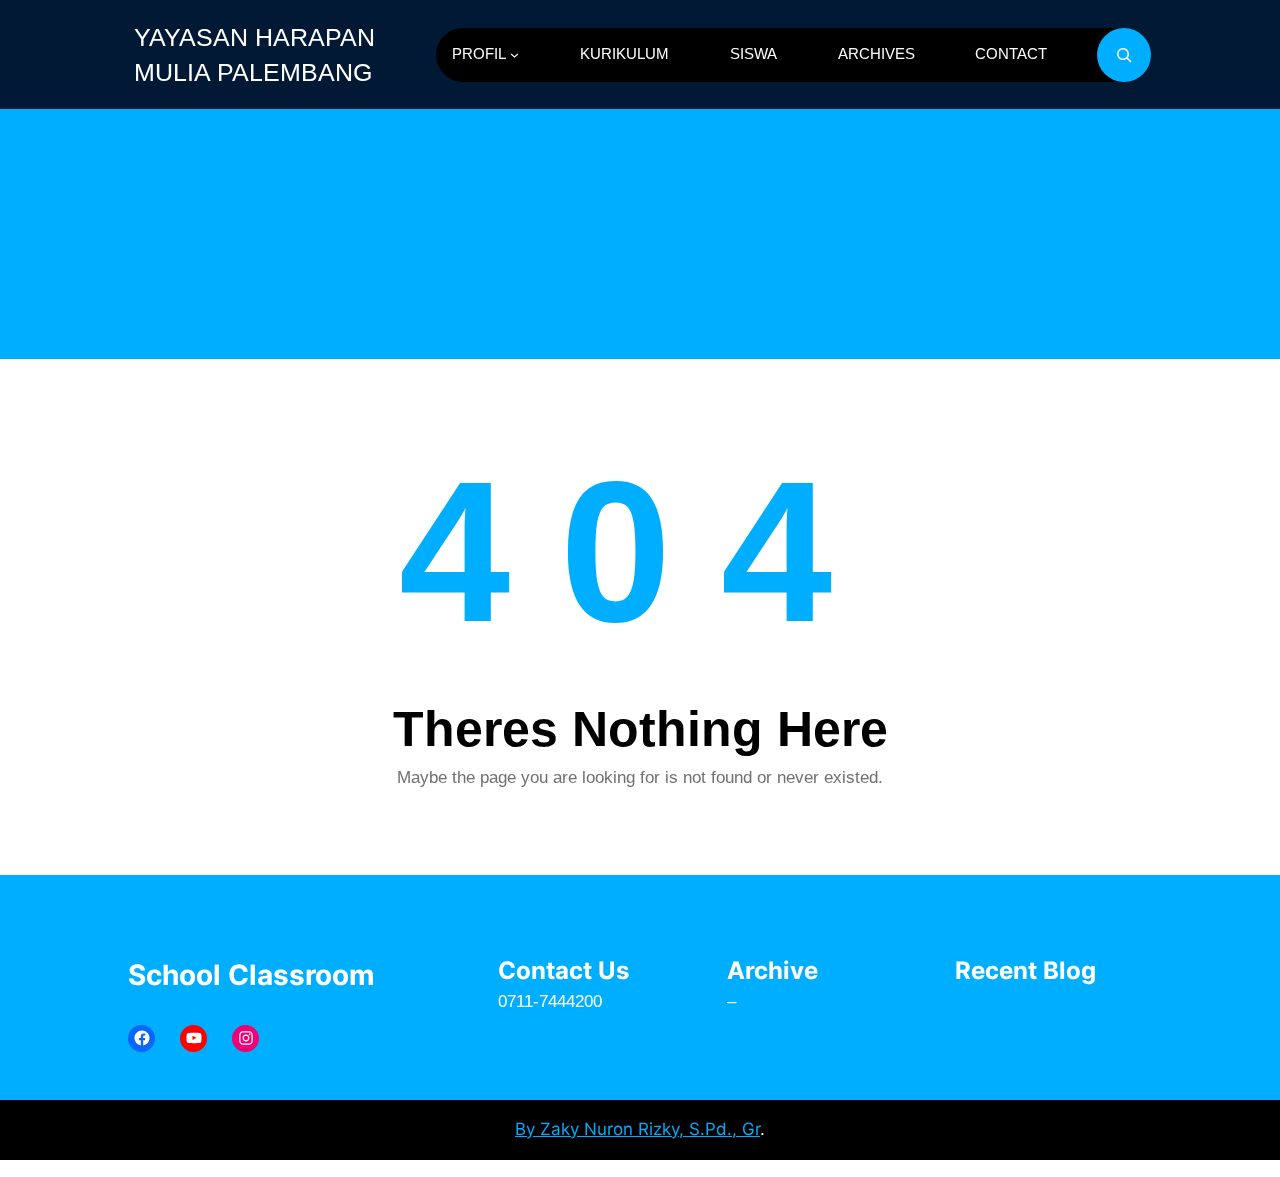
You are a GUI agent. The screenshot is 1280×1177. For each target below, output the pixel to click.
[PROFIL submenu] (514, 54)
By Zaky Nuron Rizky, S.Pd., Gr (637, 1129)
